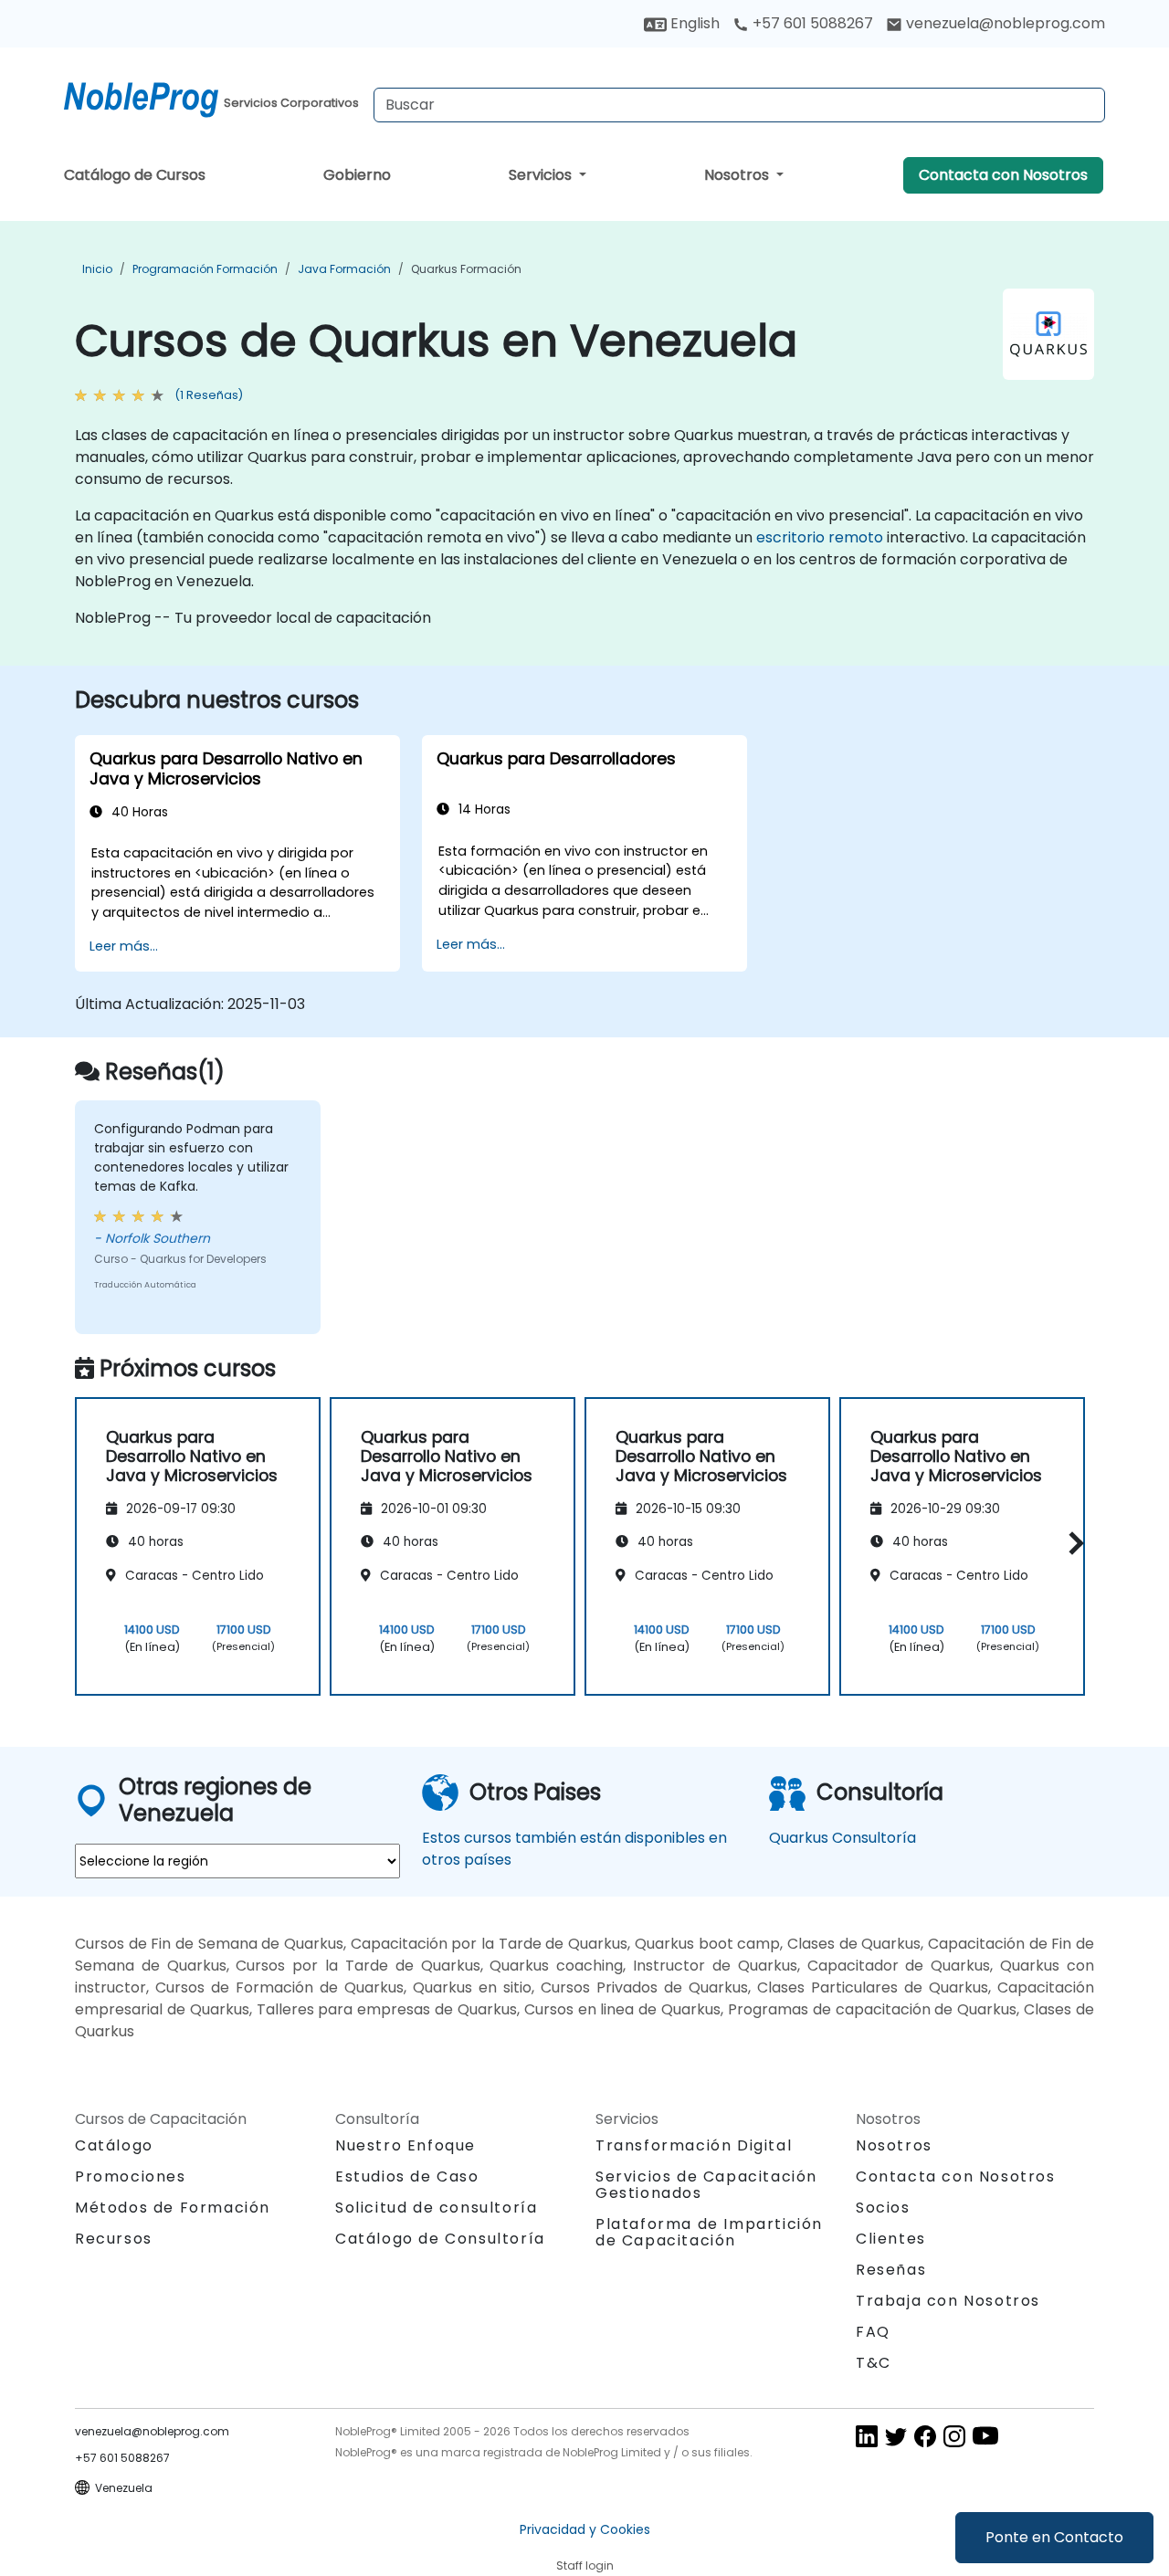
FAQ (873, 2332)
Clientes (891, 2239)
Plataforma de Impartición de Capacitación (709, 2232)
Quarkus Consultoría (843, 1838)
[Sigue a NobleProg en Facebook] (925, 2435)
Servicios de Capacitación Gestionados (706, 2185)
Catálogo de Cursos (135, 175)
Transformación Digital (694, 2145)
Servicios (542, 175)
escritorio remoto (820, 537)
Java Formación (344, 269)
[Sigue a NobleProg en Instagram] (954, 2435)
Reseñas (891, 2270)
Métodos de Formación (173, 2208)
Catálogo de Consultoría (440, 2239)
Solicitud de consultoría (436, 2208)
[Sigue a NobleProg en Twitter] (896, 2435)
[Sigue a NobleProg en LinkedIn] (867, 2435)
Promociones (131, 2176)
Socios (883, 2208)
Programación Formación (205, 269)
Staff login (585, 2565)
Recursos (114, 2239)
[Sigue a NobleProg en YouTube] (985, 2435)
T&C (874, 2363)
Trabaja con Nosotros (948, 2301)
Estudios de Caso (407, 2176)
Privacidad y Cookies (585, 2529)
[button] (1072, 1544)
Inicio (97, 269)
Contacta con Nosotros (1003, 175)
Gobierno (357, 175)
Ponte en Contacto (1054, 2537)
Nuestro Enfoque (405, 2145)
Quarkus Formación (466, 269)
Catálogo (114, 2145)
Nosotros (738, 175)
